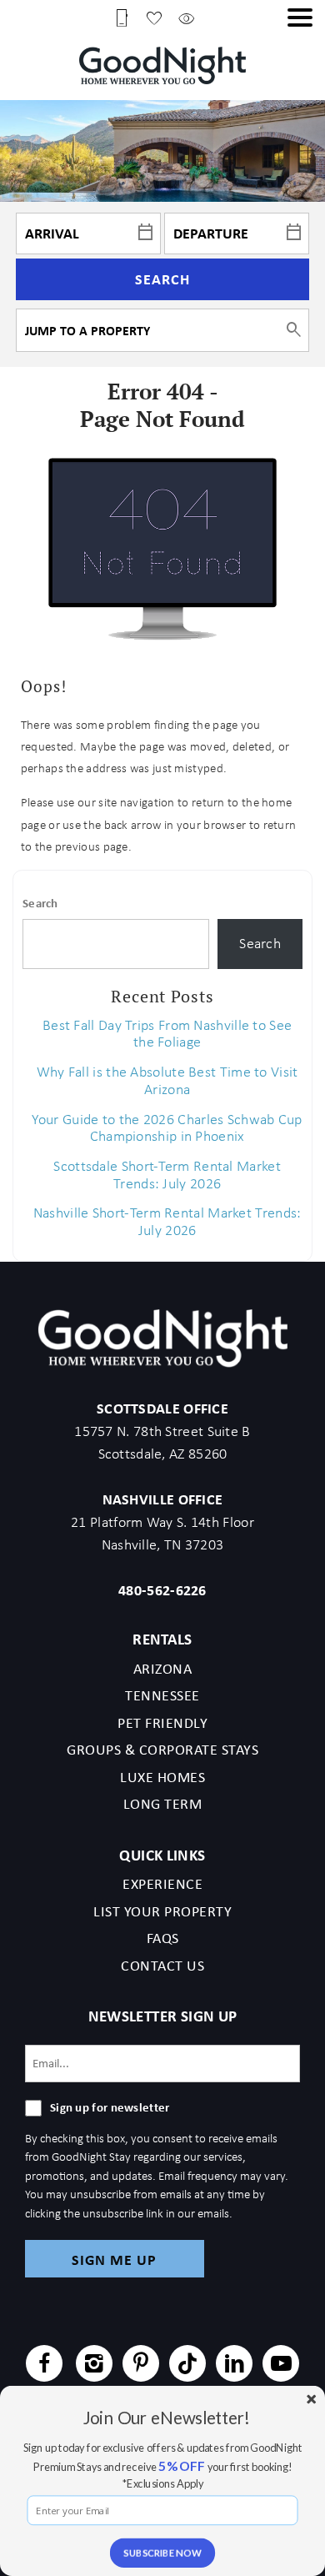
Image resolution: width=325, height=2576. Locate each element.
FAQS (163, 1938)
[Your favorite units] (154, 17)
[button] (300, 18)
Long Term (163, 1804)
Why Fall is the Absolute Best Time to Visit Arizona (167, 1080)
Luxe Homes (162, 1777)
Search (162, 279)
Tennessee (162, 1695)
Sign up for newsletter (110, 2107)
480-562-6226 (162, 1590)
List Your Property (162, 1911)
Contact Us (162, 1966)
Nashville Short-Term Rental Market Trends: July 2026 (167, 1221)
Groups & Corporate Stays (162, 1750)
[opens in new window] (44, 2366)
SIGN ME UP (114, 2260)
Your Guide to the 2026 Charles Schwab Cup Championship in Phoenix (167, 1128)
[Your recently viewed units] (187, 17)
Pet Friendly (162, 1723)
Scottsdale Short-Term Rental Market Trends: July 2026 (167, 1175)
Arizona (163, 1669)
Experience (162, 1884)
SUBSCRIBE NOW (162, 2552)
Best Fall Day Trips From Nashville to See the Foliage (167, 1034)
